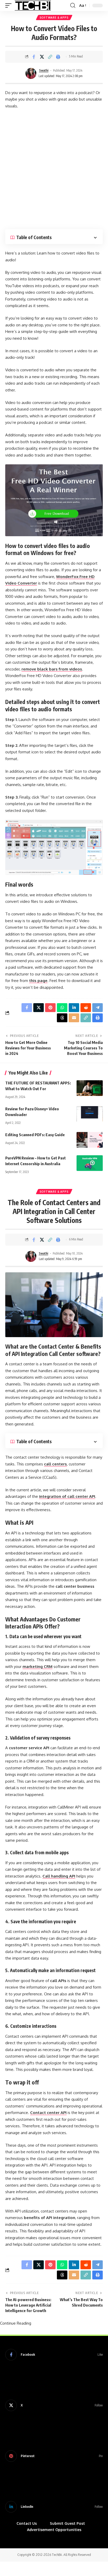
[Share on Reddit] (86, 1008)
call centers (55, 1464)
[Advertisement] (54, 169)
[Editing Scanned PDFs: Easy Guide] (90, 1140)
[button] (10, 5)
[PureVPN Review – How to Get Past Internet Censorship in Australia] (90, 1163)
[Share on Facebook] (34, 57)
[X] (54, 2405)
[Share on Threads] (62, 1018)
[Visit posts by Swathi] (31, 73)
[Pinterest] (54, 2456)
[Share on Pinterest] (50, 1008)
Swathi (44, 70)
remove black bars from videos (52, 669)
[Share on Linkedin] (74, 1008)
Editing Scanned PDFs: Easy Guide (35, 1135)
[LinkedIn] (54, 2507)
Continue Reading (16, 2323)
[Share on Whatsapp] (62, 1008)
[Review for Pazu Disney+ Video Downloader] (90, 1114)
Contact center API (48, 2113)
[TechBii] (33, 5)
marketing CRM (37, 1667)
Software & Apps (54, 18)
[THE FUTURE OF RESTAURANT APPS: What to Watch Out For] (90, 1088)
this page (38, 981)
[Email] (74, 1018)
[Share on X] (42, 57)
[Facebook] (54, 2355)
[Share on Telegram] (98, 1008)
